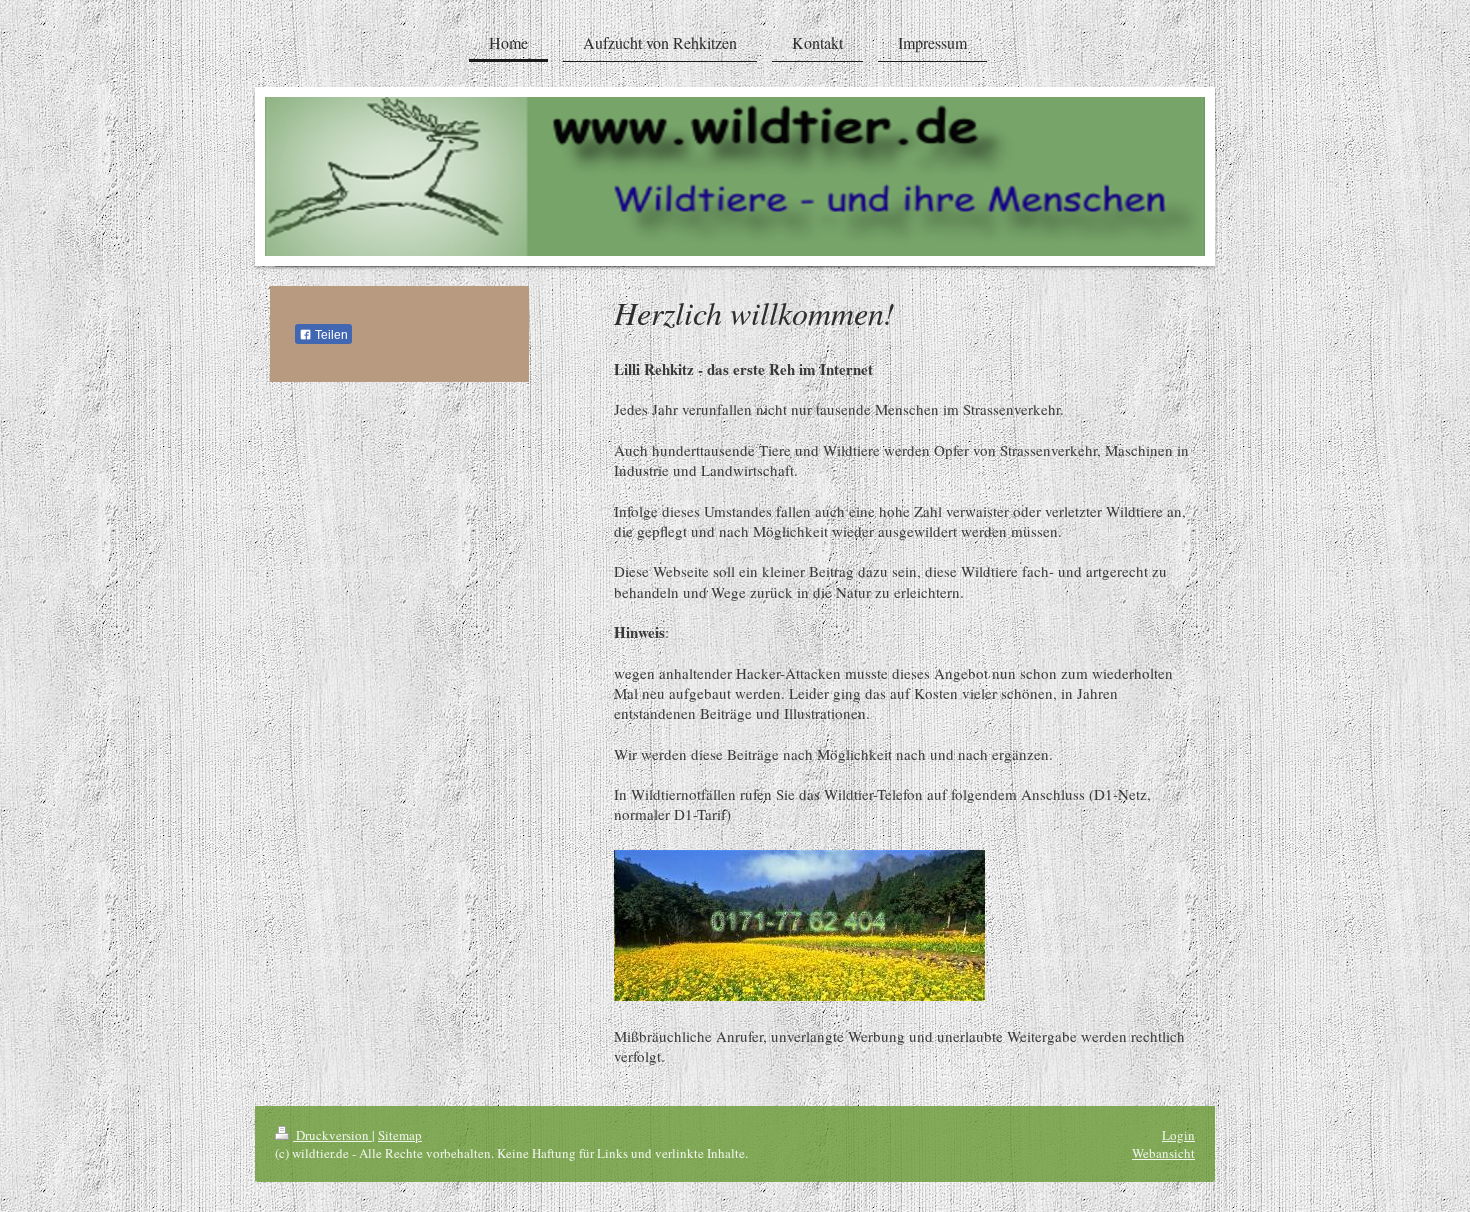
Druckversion (332, 1135)
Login (1178, 1135)
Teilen (330, 335)
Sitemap (400, 1135)
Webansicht (1163, 1153)
